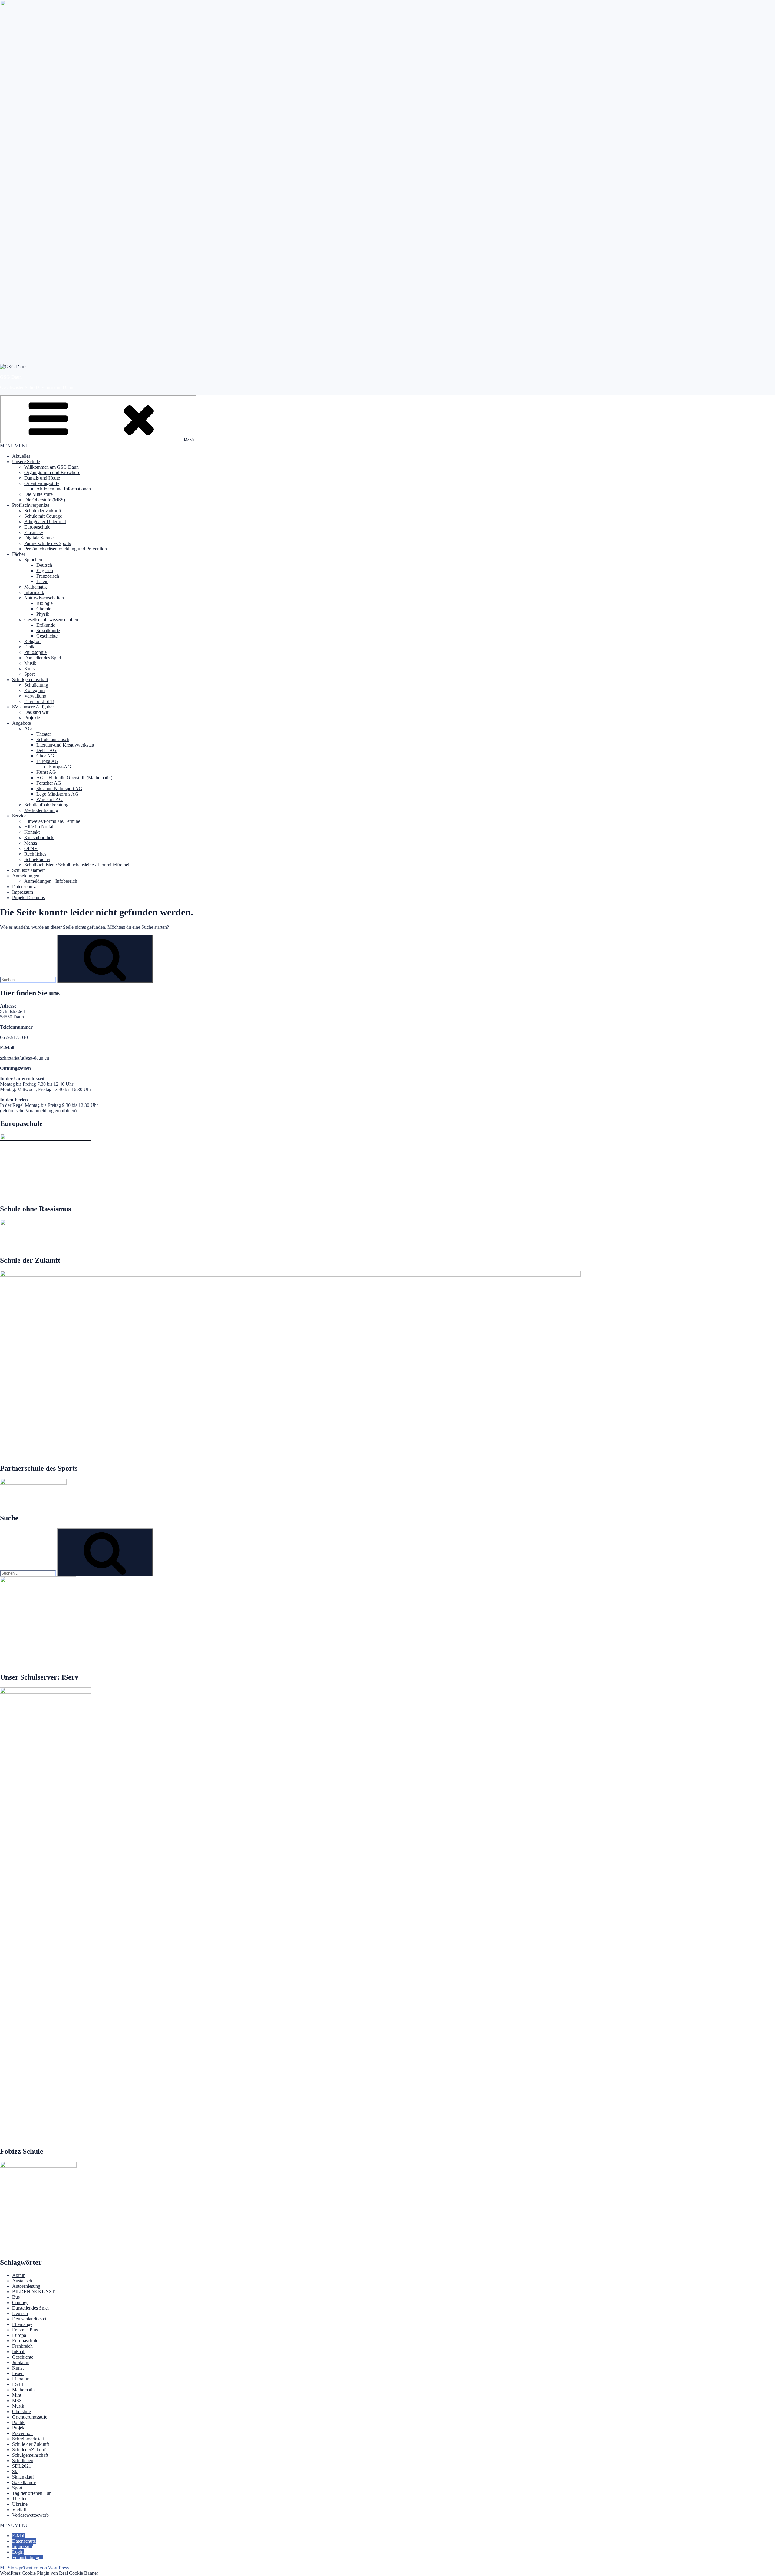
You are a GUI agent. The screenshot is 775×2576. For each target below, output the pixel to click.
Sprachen (33, 560)
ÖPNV (31, 848)
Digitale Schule (39, 538)
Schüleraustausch (53, 739)
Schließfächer (37, 859)
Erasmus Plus (25, 2330)
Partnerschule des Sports (48, 543)
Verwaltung (35, 696)
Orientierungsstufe (42, 483)
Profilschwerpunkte (31, 505)
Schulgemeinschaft (30, 679)
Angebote (21, 723)
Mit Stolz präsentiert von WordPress (34, 2568)
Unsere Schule (26, 462)
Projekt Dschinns (28, 897)
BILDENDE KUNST (33, 2292)
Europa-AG (60, 767)
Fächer (19, 554)
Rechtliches (35, 854)
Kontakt (32, 832)
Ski (15, 2471)
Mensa (31, 843)
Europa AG (47, 761)
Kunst (30, 669)
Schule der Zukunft (43, 511)
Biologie (45, 603)
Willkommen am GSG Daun (51, 467)
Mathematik (36, 587)
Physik (43, 614)
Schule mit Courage (43, 516)
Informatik (34, 592)
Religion (32, 641)
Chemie (44, 609)
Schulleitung (36, 685)
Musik (30, 663)
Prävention (22, 2433)
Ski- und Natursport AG (59, 788)
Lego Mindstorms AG (57, 794)
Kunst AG (46, 772)
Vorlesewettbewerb (30, 2515)
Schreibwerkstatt (28, 2439)
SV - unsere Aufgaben (33, 707)
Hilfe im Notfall (39, 827)
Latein (42, 581)
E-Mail (19, 2536)
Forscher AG (49, 783)
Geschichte (47, 636)
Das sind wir (36, 712)
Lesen (18, 2373)
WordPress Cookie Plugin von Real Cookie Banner (49, 2573)
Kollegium (34, 690)
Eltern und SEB (39, 701)
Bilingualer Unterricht (45, 521)
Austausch (22, 2281)
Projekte (32, 718)
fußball (19, 2352)
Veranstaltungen (27, 2557)
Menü (189, 440)
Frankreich (22, 2346)
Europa (19, 2335)
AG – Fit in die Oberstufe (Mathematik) (74, 778)
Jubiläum (21, 2362)
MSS (17, 2401)
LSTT (18, 2384)
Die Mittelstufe (38, 494)
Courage (20, 2302)
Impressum (23, 892)
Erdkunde (46, 625)
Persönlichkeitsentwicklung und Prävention (66, 549)
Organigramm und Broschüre (52, 472)
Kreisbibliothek (39, 838)
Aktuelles (21, 456)
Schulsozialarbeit (28, 870)
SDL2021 (22, 2466)
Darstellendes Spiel (43, 658)
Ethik (29, 647)
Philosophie (35, 652)
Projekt (19, 2428)
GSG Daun (11, 377)
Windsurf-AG (49, 799)
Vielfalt (19, 2510)
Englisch (45, 571)
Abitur (18, 2275)
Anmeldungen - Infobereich (51, 881)
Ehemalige (22, 2324)
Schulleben (23, 2461)
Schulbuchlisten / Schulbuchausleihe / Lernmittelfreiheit (77, 865)
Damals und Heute (42, 478)
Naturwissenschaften (44, 598)
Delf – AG (46, 750)
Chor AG (45, 756)
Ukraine (20, 2504)
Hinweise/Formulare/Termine (52, 821)
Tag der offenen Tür (31, 2493)
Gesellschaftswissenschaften (51, 620)
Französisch (48, 576)
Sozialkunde (48, 630)
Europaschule (37, 527)
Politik (18, 2422)
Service (19, 816)
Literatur (20, 2379)
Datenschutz (24, 887)
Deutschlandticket (29, 2319)
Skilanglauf (23, 2477)
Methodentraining (41, 810)
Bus (16, 2297)
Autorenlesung (26, 2286)
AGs (29, 729)
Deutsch (44, 565)
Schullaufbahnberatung (46, 805)
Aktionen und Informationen (64, 489)
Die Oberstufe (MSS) (45, 500)
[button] (15, 446)
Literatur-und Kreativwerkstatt (65, 745)
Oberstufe (21, 2411)
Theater (44, 734)
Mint (17, 2395)
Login (18, 2552)
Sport (29, 674)
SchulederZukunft (29, 2450)
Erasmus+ (34, 532)
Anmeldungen (26, 876)
